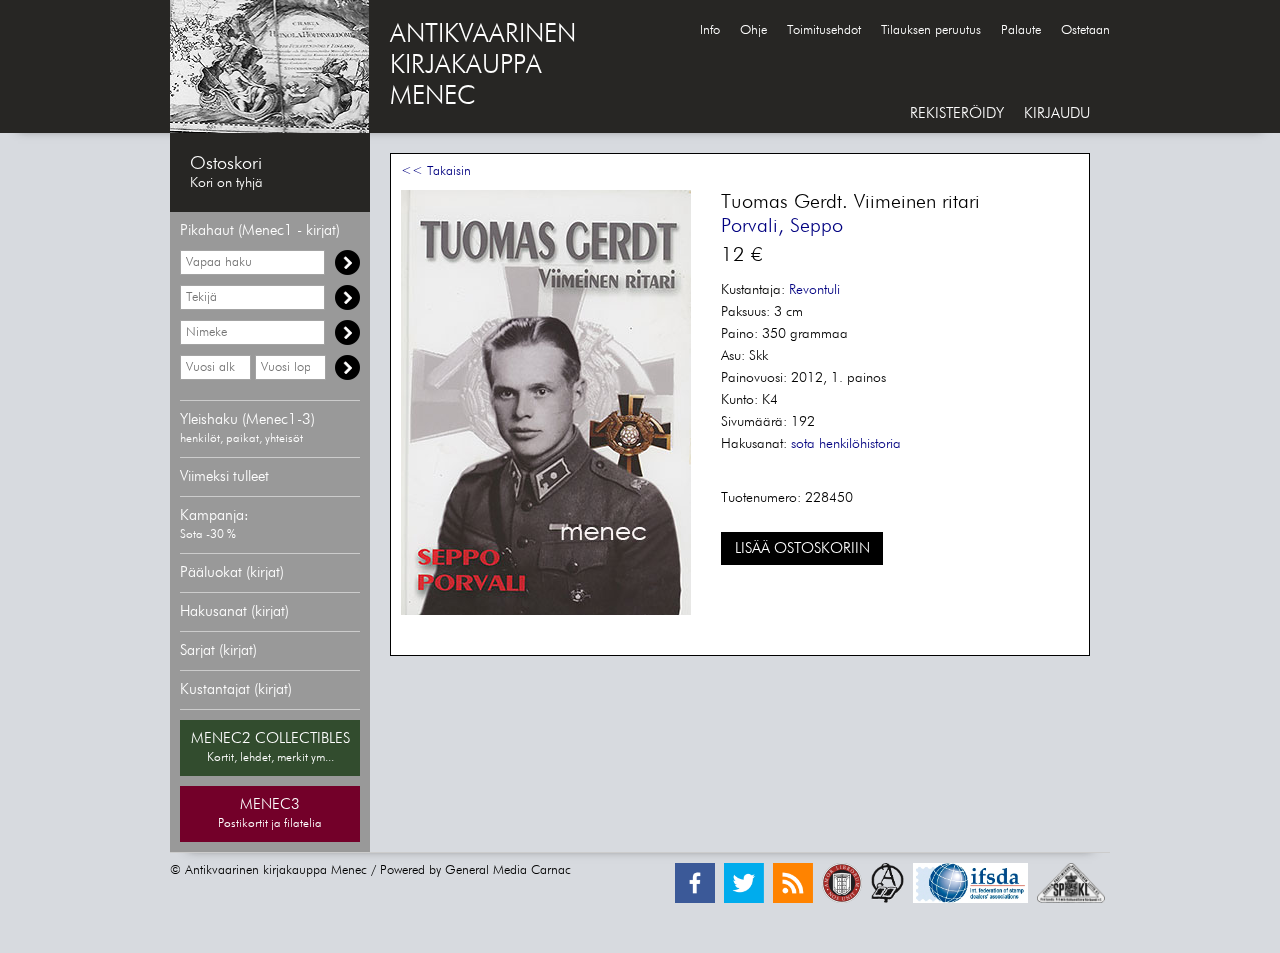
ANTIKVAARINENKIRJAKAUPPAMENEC (483, 66)
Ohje (753, 30)
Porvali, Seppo (782, 226)
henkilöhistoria (860, 444)
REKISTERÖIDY (957, 113)
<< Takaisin (436, 171)
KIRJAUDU (1057, 113)
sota (803, 444)
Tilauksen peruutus (931, 30)
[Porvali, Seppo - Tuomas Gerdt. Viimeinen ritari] (546, 611)
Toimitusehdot (824, 30)
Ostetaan (1085, 30)
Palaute (1021, 30)
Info (710, 30)
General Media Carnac (508, 870)
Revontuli (814, 290)
